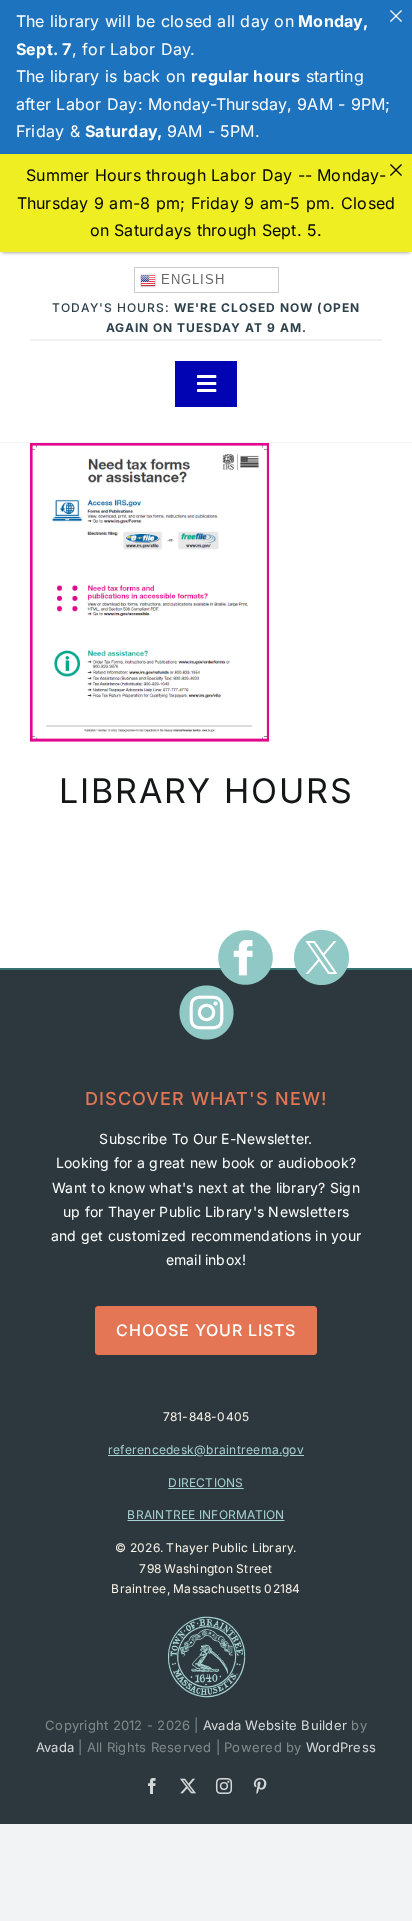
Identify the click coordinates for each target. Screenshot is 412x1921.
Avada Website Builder (275, 1725)
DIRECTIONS (205, 1482)
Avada (55, 1747)
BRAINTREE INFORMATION (205, 1514)
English (190, 279)
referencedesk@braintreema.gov (206, 1449)
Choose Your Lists (206, 1330)
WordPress (341, 1747)
